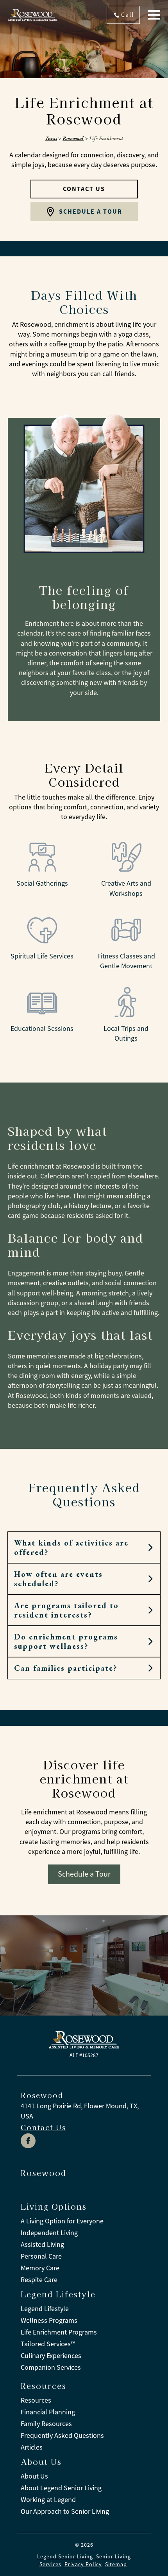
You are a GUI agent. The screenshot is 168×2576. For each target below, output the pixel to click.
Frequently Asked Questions (62, 2435)
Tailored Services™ (48, 2344)
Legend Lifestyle (45, 2309)
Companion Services (51, 2367)
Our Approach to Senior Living (65, 2511)
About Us (34, 2476)
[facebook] (28, 2141)
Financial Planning (48, 2412)
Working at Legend (48, 2500)
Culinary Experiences (51, 2356)
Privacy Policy (83, 2564)
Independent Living (49, 2233)
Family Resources (46, 2424)
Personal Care (41, 2256)
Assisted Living (42, 2245)
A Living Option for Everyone (62, 2221)
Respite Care (39, 2280)
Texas (51, 138)
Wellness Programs (49, 2320)
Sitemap (116, 2564)
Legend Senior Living (65, 2556)
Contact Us (43, 2127)
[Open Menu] (154, 15)
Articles (32, 2447)
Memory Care (40, 2268)
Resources (36, 2400)
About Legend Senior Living (61, 2488)
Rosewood (73, 138)
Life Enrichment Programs (59, 2332)
